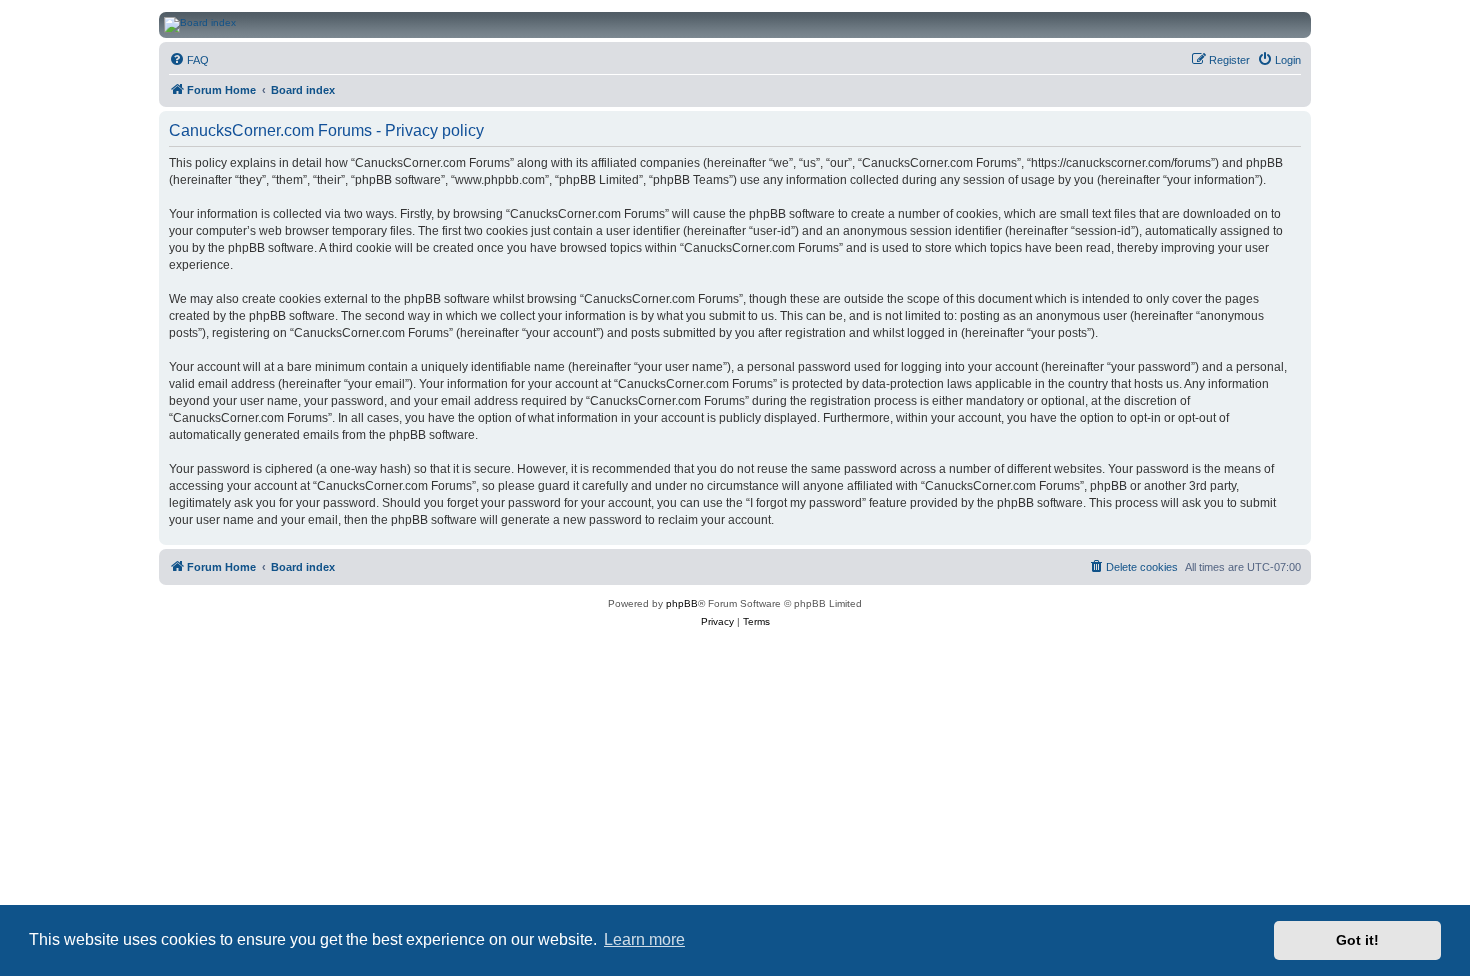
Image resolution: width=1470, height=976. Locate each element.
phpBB (682, 603)
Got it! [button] (1357, 940)
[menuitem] (189, 60)
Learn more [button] (644, 939)
